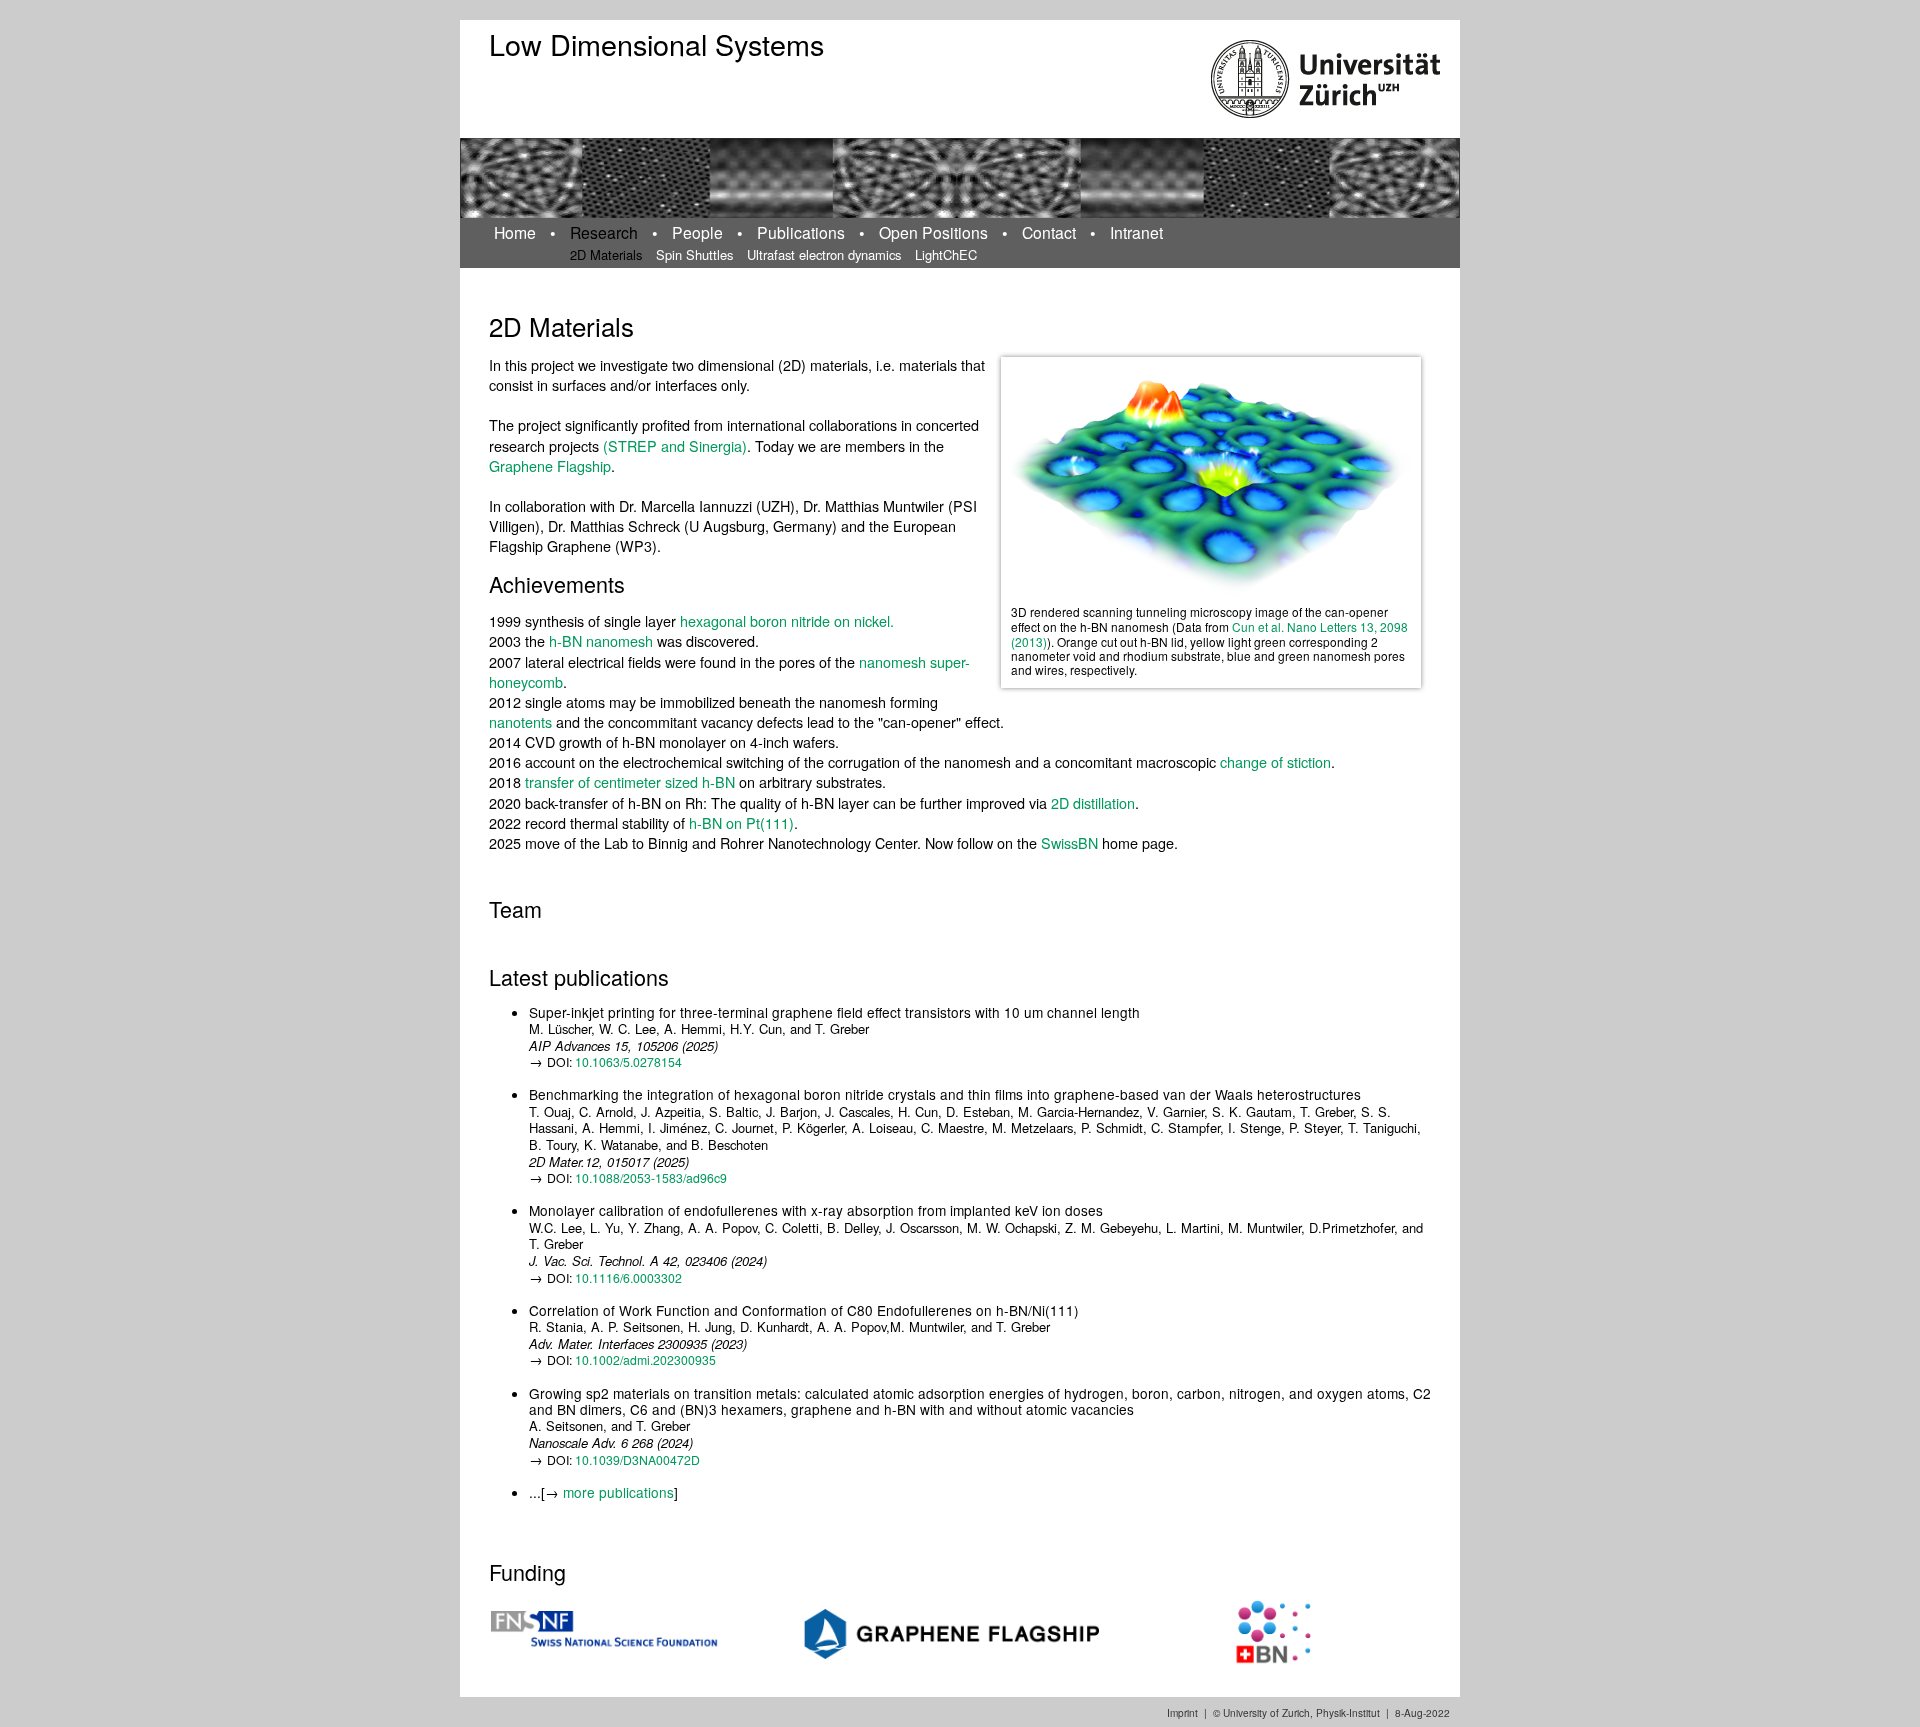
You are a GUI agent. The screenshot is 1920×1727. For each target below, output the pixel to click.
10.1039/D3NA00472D (637, 1459)
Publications (801, 232)
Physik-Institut (1348, 1712)
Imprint (1182, 1712)
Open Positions (933, 232)
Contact (1049, 232)
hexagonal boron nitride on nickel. (787, 620)
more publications (618, 1492)
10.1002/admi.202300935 (645, 1359)
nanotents (520, 721)
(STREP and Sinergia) (675, 445)
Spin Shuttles (694, 254)
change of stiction (1275, 761)
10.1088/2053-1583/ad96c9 (651, 1177)
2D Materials (606, 254)
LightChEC (946, 254)
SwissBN (1071, 842)
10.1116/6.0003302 (628, 1277)
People (697, 232)
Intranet (1136, 232)
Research (604, 232)
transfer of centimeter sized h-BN (630, 781)
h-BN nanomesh (601, 640)
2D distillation (1093, 802)
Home (515, 232)
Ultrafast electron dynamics (824, 254)
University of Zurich (1266, 1712)
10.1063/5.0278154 (628, 1061)
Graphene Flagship (550, 465)
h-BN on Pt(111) (741, 822)
